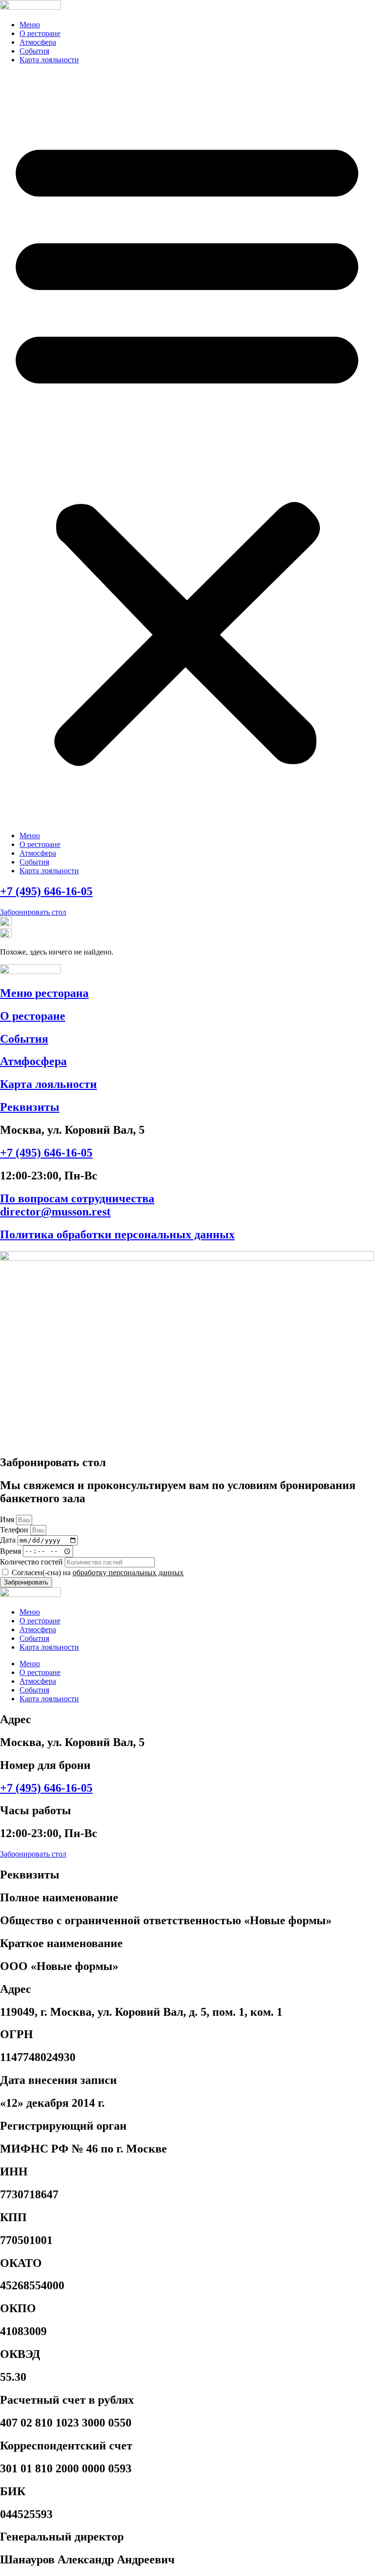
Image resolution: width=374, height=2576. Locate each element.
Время (11, 1551)
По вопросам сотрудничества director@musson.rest (77, 1205)
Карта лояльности (49, 60)
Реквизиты (30, 1107)
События (34, 51)
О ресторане (40, 33)
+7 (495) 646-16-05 (46, 891)
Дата (9, 1540)
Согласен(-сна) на (98, 1573)
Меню (30, 25)
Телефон (15, 1530)
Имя (8, 1519)
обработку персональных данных (128, 1573)
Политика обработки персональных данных (117, 1234)
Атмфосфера (33, 1061)
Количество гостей (32, 1562)
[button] (187, 448)
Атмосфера (38, 42)
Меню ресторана (44, 993)
